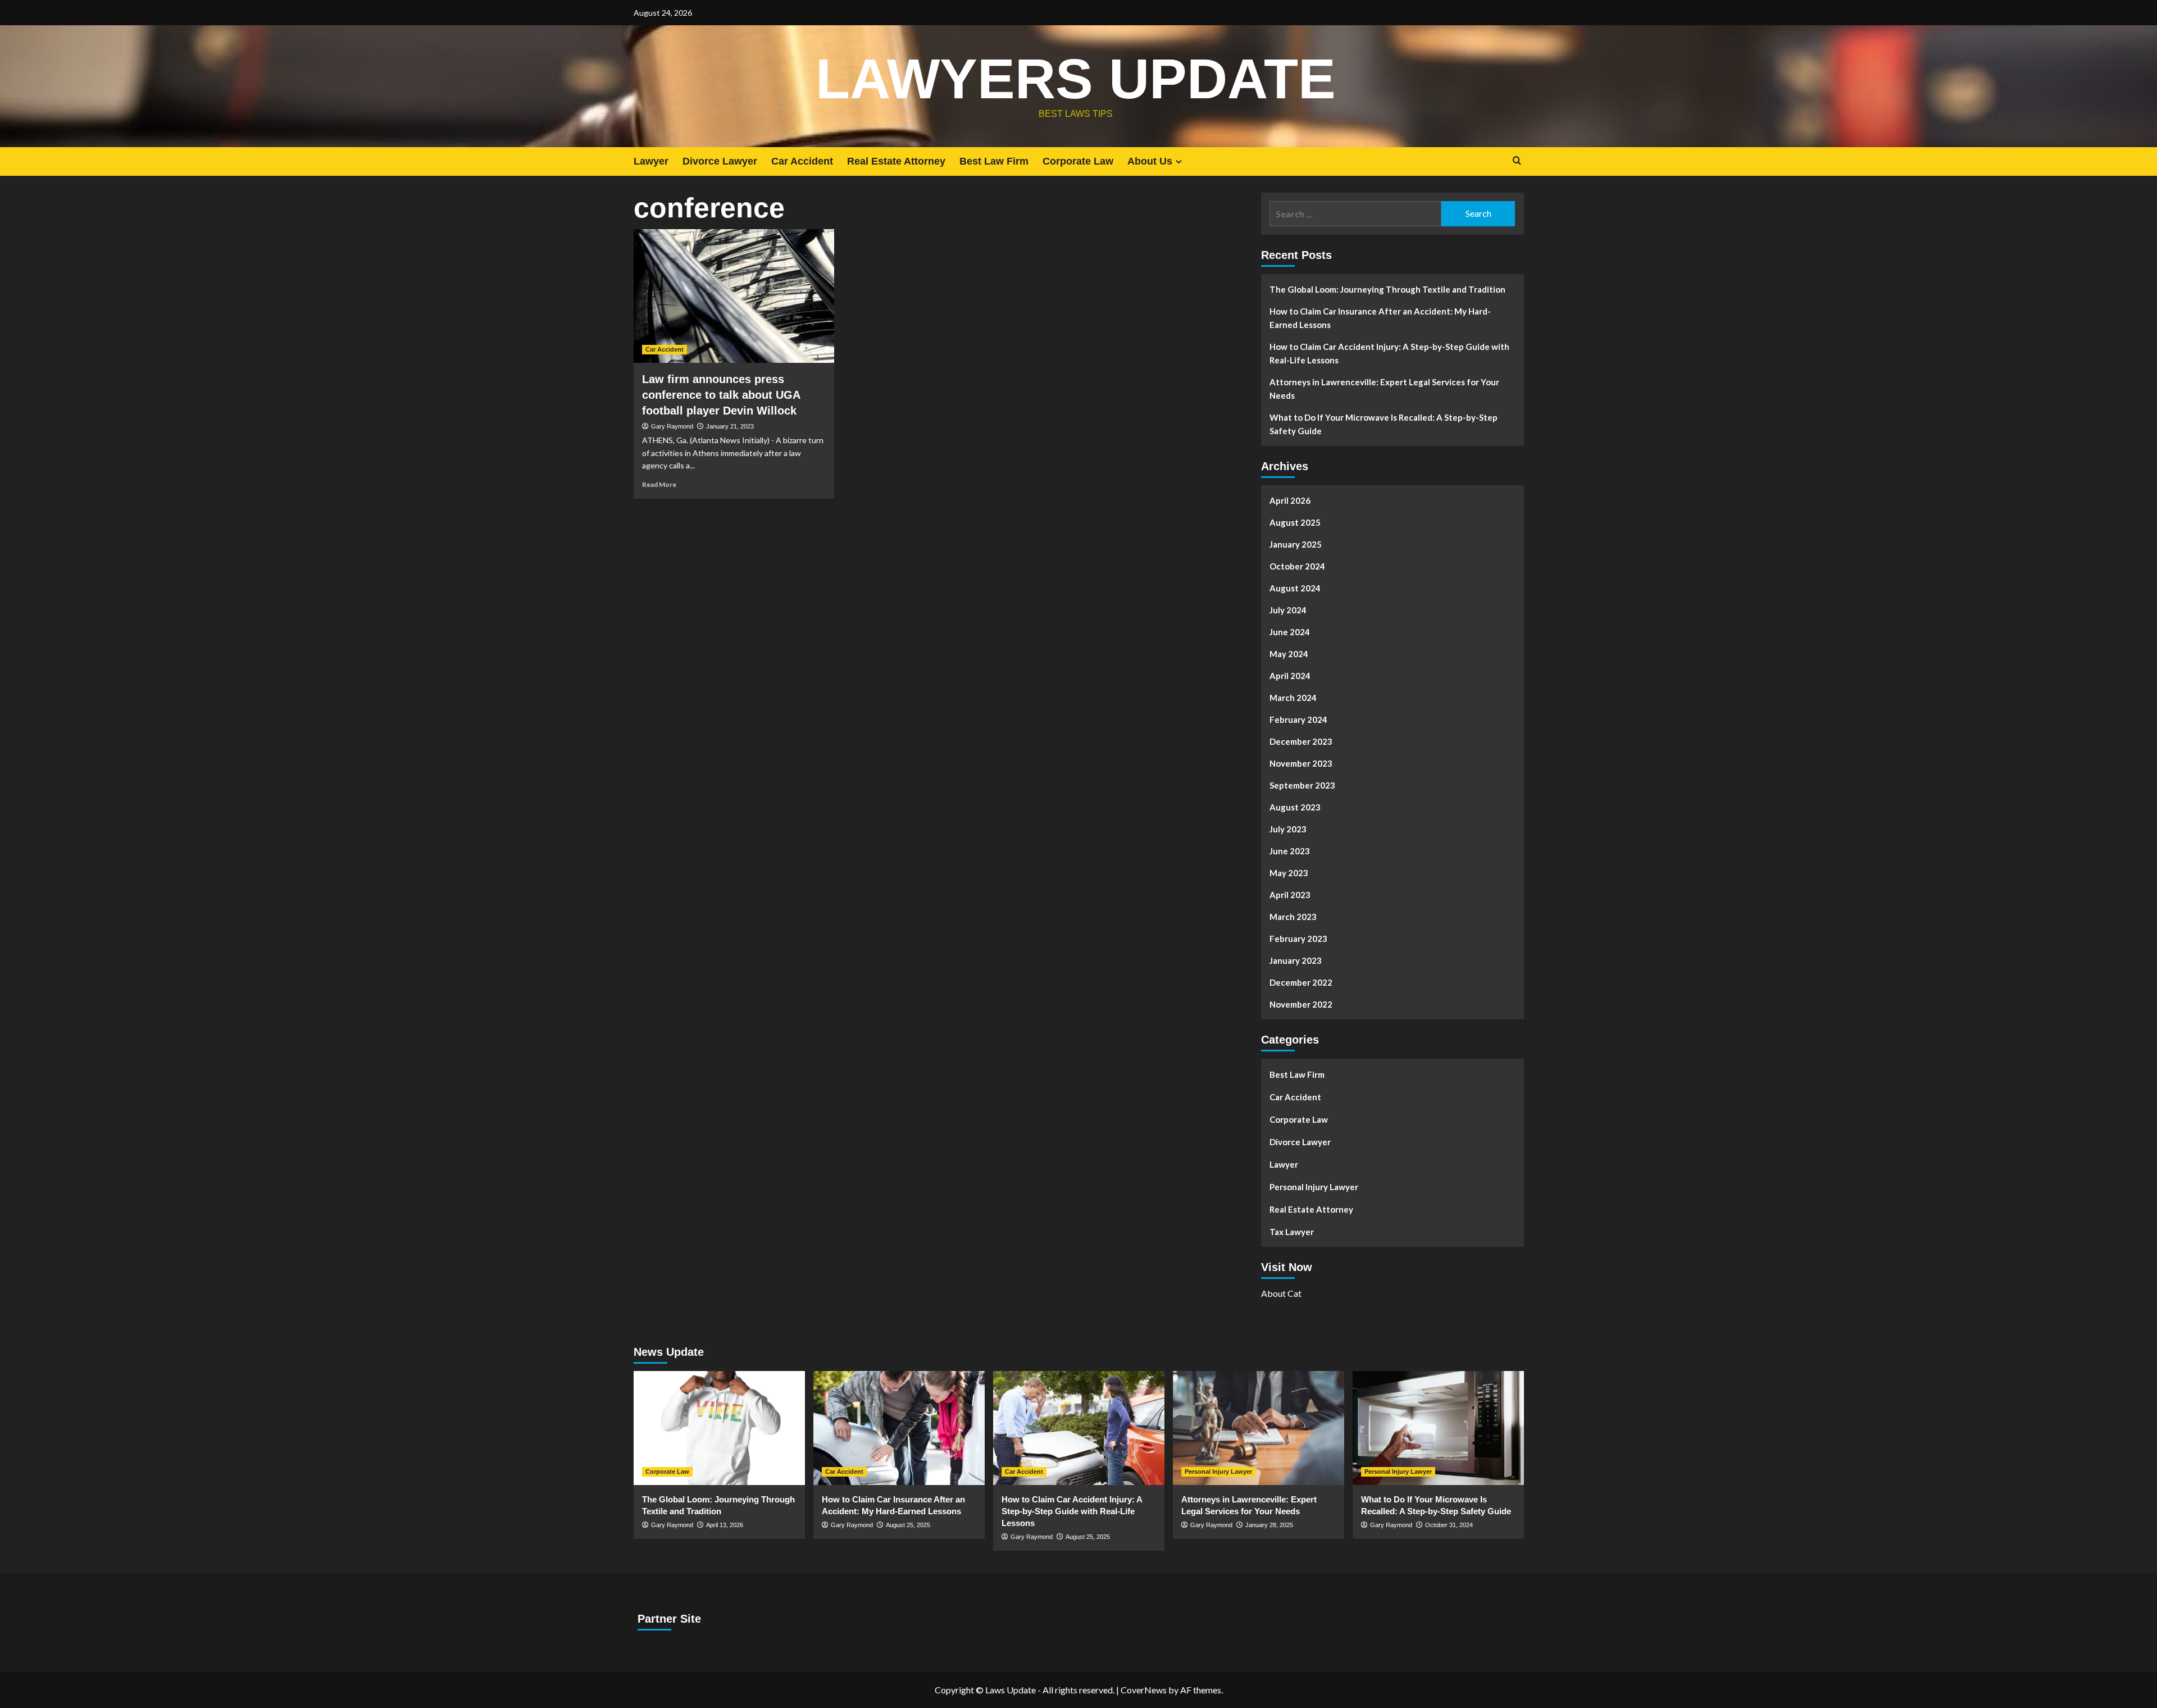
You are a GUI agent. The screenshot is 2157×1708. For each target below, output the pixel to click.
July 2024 (1288, 610)
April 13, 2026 (725, 1525)
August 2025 (1295, 522)
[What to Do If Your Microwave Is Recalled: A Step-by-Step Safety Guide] (1438, 1428)
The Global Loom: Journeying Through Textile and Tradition (1387, 289)
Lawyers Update (1076, 79)
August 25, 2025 (908, 1525)
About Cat (1281, 1293)
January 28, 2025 (1269, 1525)
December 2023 (1301, 741)
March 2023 (1293, 917)
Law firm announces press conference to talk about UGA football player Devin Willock (721, 395)
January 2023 (1296, 960)
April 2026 (1290, 500)
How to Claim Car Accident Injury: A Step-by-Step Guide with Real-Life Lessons (1389, 353)
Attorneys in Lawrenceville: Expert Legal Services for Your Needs (1384, 389)
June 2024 (1290, 632)
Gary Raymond (672, 426)
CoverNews (1144, 1690)
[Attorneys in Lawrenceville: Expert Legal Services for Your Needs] (1259, 1428)
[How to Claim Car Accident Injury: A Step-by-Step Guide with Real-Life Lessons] (1079, 1428)
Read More (659, 484)
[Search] (1517, 161)
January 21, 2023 (730, 426)
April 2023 (1290, 895)
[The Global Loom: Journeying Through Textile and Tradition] (719, 1428)
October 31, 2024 (1449, 1525)
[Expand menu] (1179, 161)
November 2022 (1301, 1004)
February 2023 (1298, 939)
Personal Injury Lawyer (1314, 1187)
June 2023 (1290, 851)
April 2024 (1290, 676)
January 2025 (1296, 544)
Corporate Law (1078, 161)
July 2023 (1288, 829)
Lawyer (651, 161)
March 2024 (1293, 698)
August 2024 (1295, 588)
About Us (1150, 161)
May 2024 (1289, 654)
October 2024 (1297, 566)
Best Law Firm (994, 161)
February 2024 (1298, 719)
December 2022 (1301, 982)
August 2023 (1295, 807)
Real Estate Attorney (896, 161)
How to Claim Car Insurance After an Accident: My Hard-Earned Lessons (1380, 318)
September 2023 (1302, 785)
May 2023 (1289, 873)
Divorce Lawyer (720, 161)
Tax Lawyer (1292, 1232)
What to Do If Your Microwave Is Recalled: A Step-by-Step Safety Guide (1384, 424)
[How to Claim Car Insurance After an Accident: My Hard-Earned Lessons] (899, 1428)
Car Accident (802, 161)
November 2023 (1301, 763)
